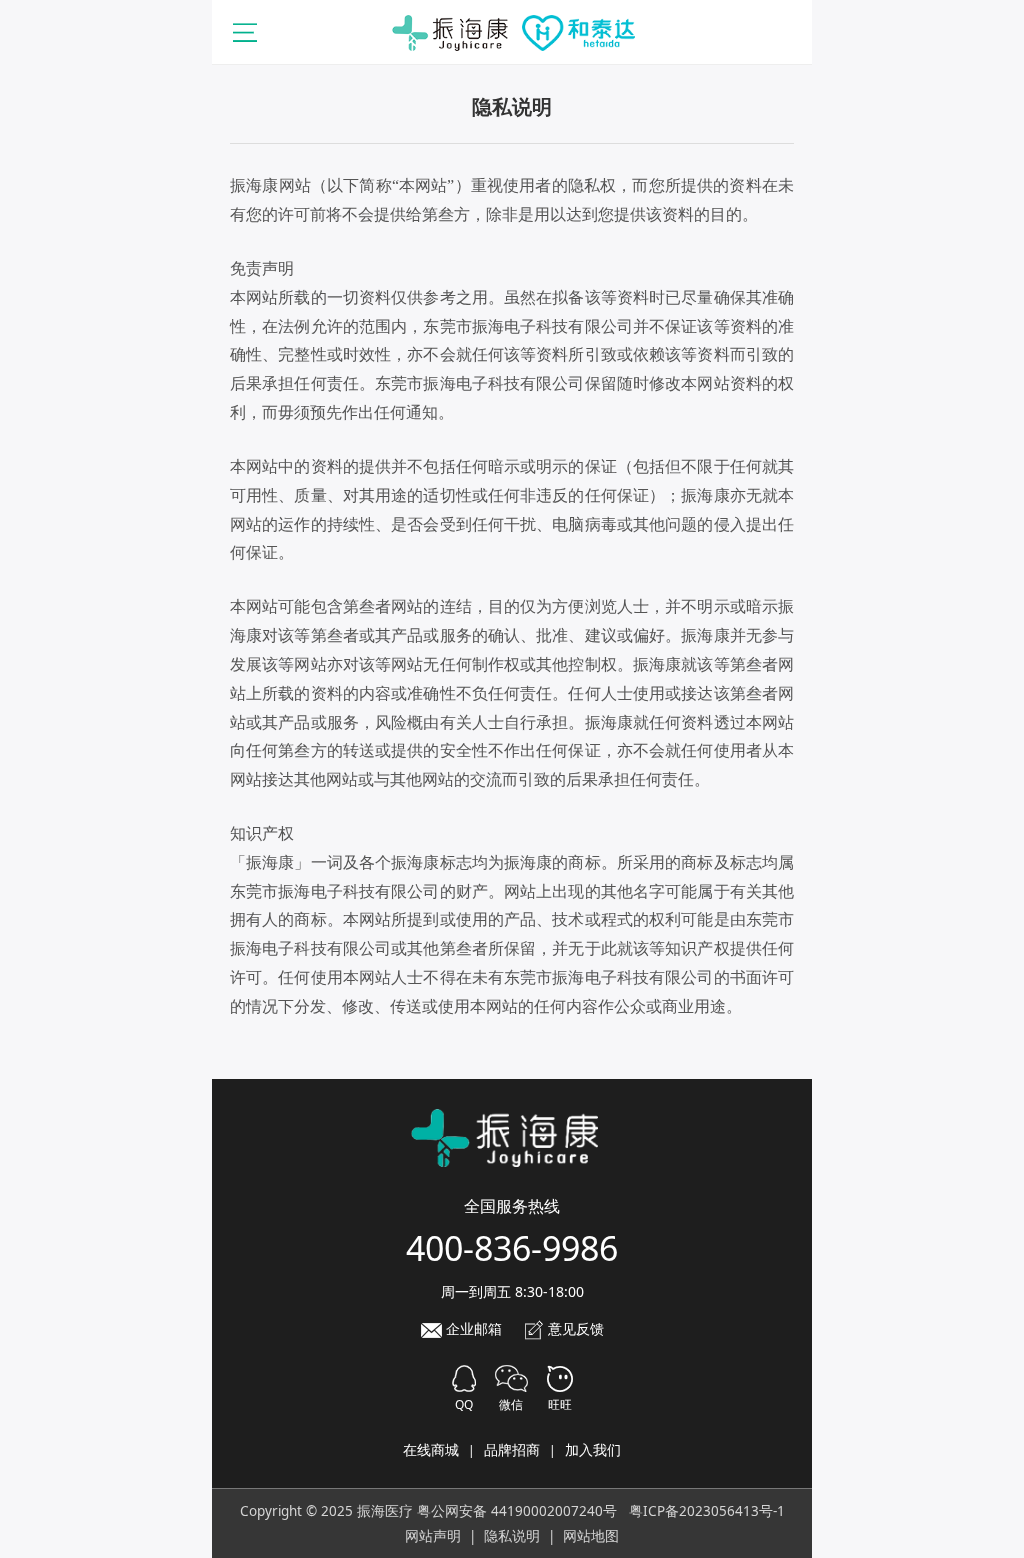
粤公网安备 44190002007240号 (517, 1511)
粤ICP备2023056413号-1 (707, 1511)
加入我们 (593, 1449)
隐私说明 (512, 1536)
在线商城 (431, 1449)
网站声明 (433, 1536)
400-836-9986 (512, 1248)
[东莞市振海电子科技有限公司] (512, 31)
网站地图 (591, 1536)
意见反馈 (574, 1328)
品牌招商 (512, 1449)
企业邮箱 (472, 1328)
